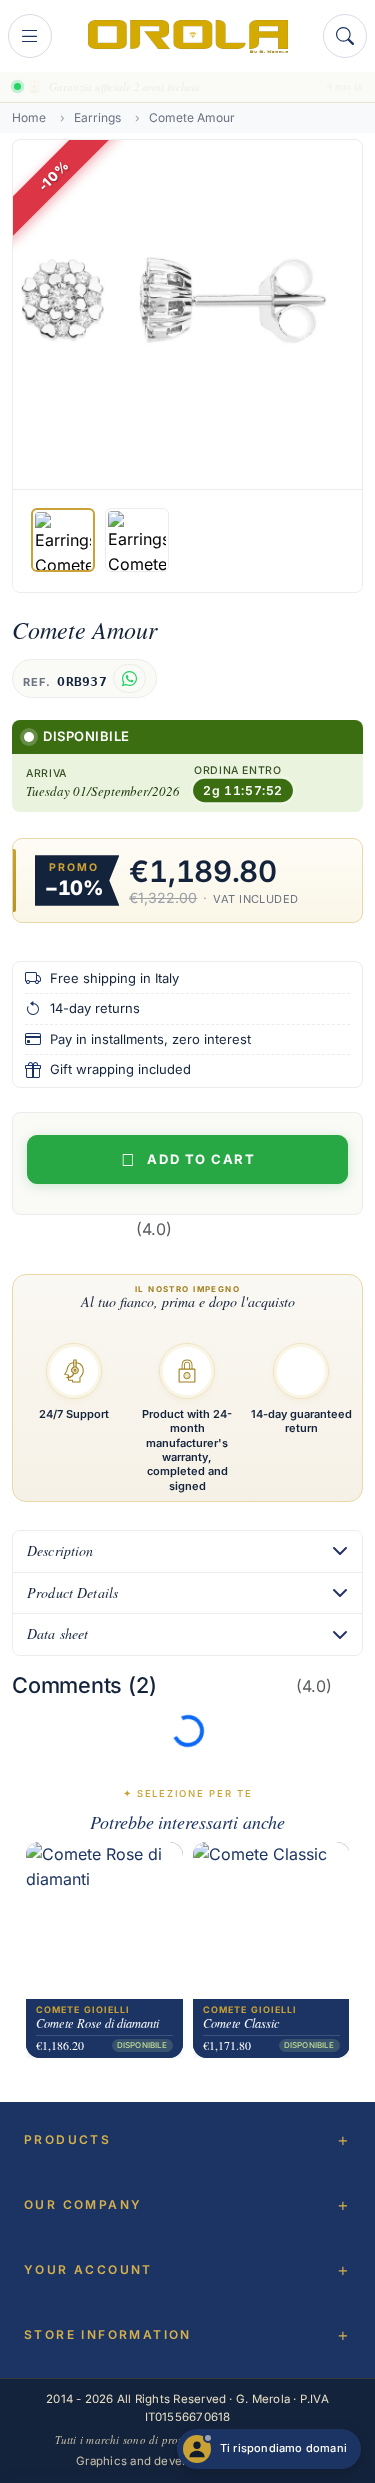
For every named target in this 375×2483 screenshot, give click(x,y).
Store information (108, 2334)
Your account (88, 2269)
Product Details (72, 1592)
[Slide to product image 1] (63, 540)
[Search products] (345, 36)
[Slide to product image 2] (137, 540)
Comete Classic (241, 2024)
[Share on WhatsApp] (129, 678)
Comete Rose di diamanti (97, 2024)
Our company (83, 2204)
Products (67, 2139)
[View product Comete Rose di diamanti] (104, 1920)
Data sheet (57, 1633)
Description (60, 1550)
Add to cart (201, 1159)
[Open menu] (30, 36)
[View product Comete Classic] (271, 1920)
